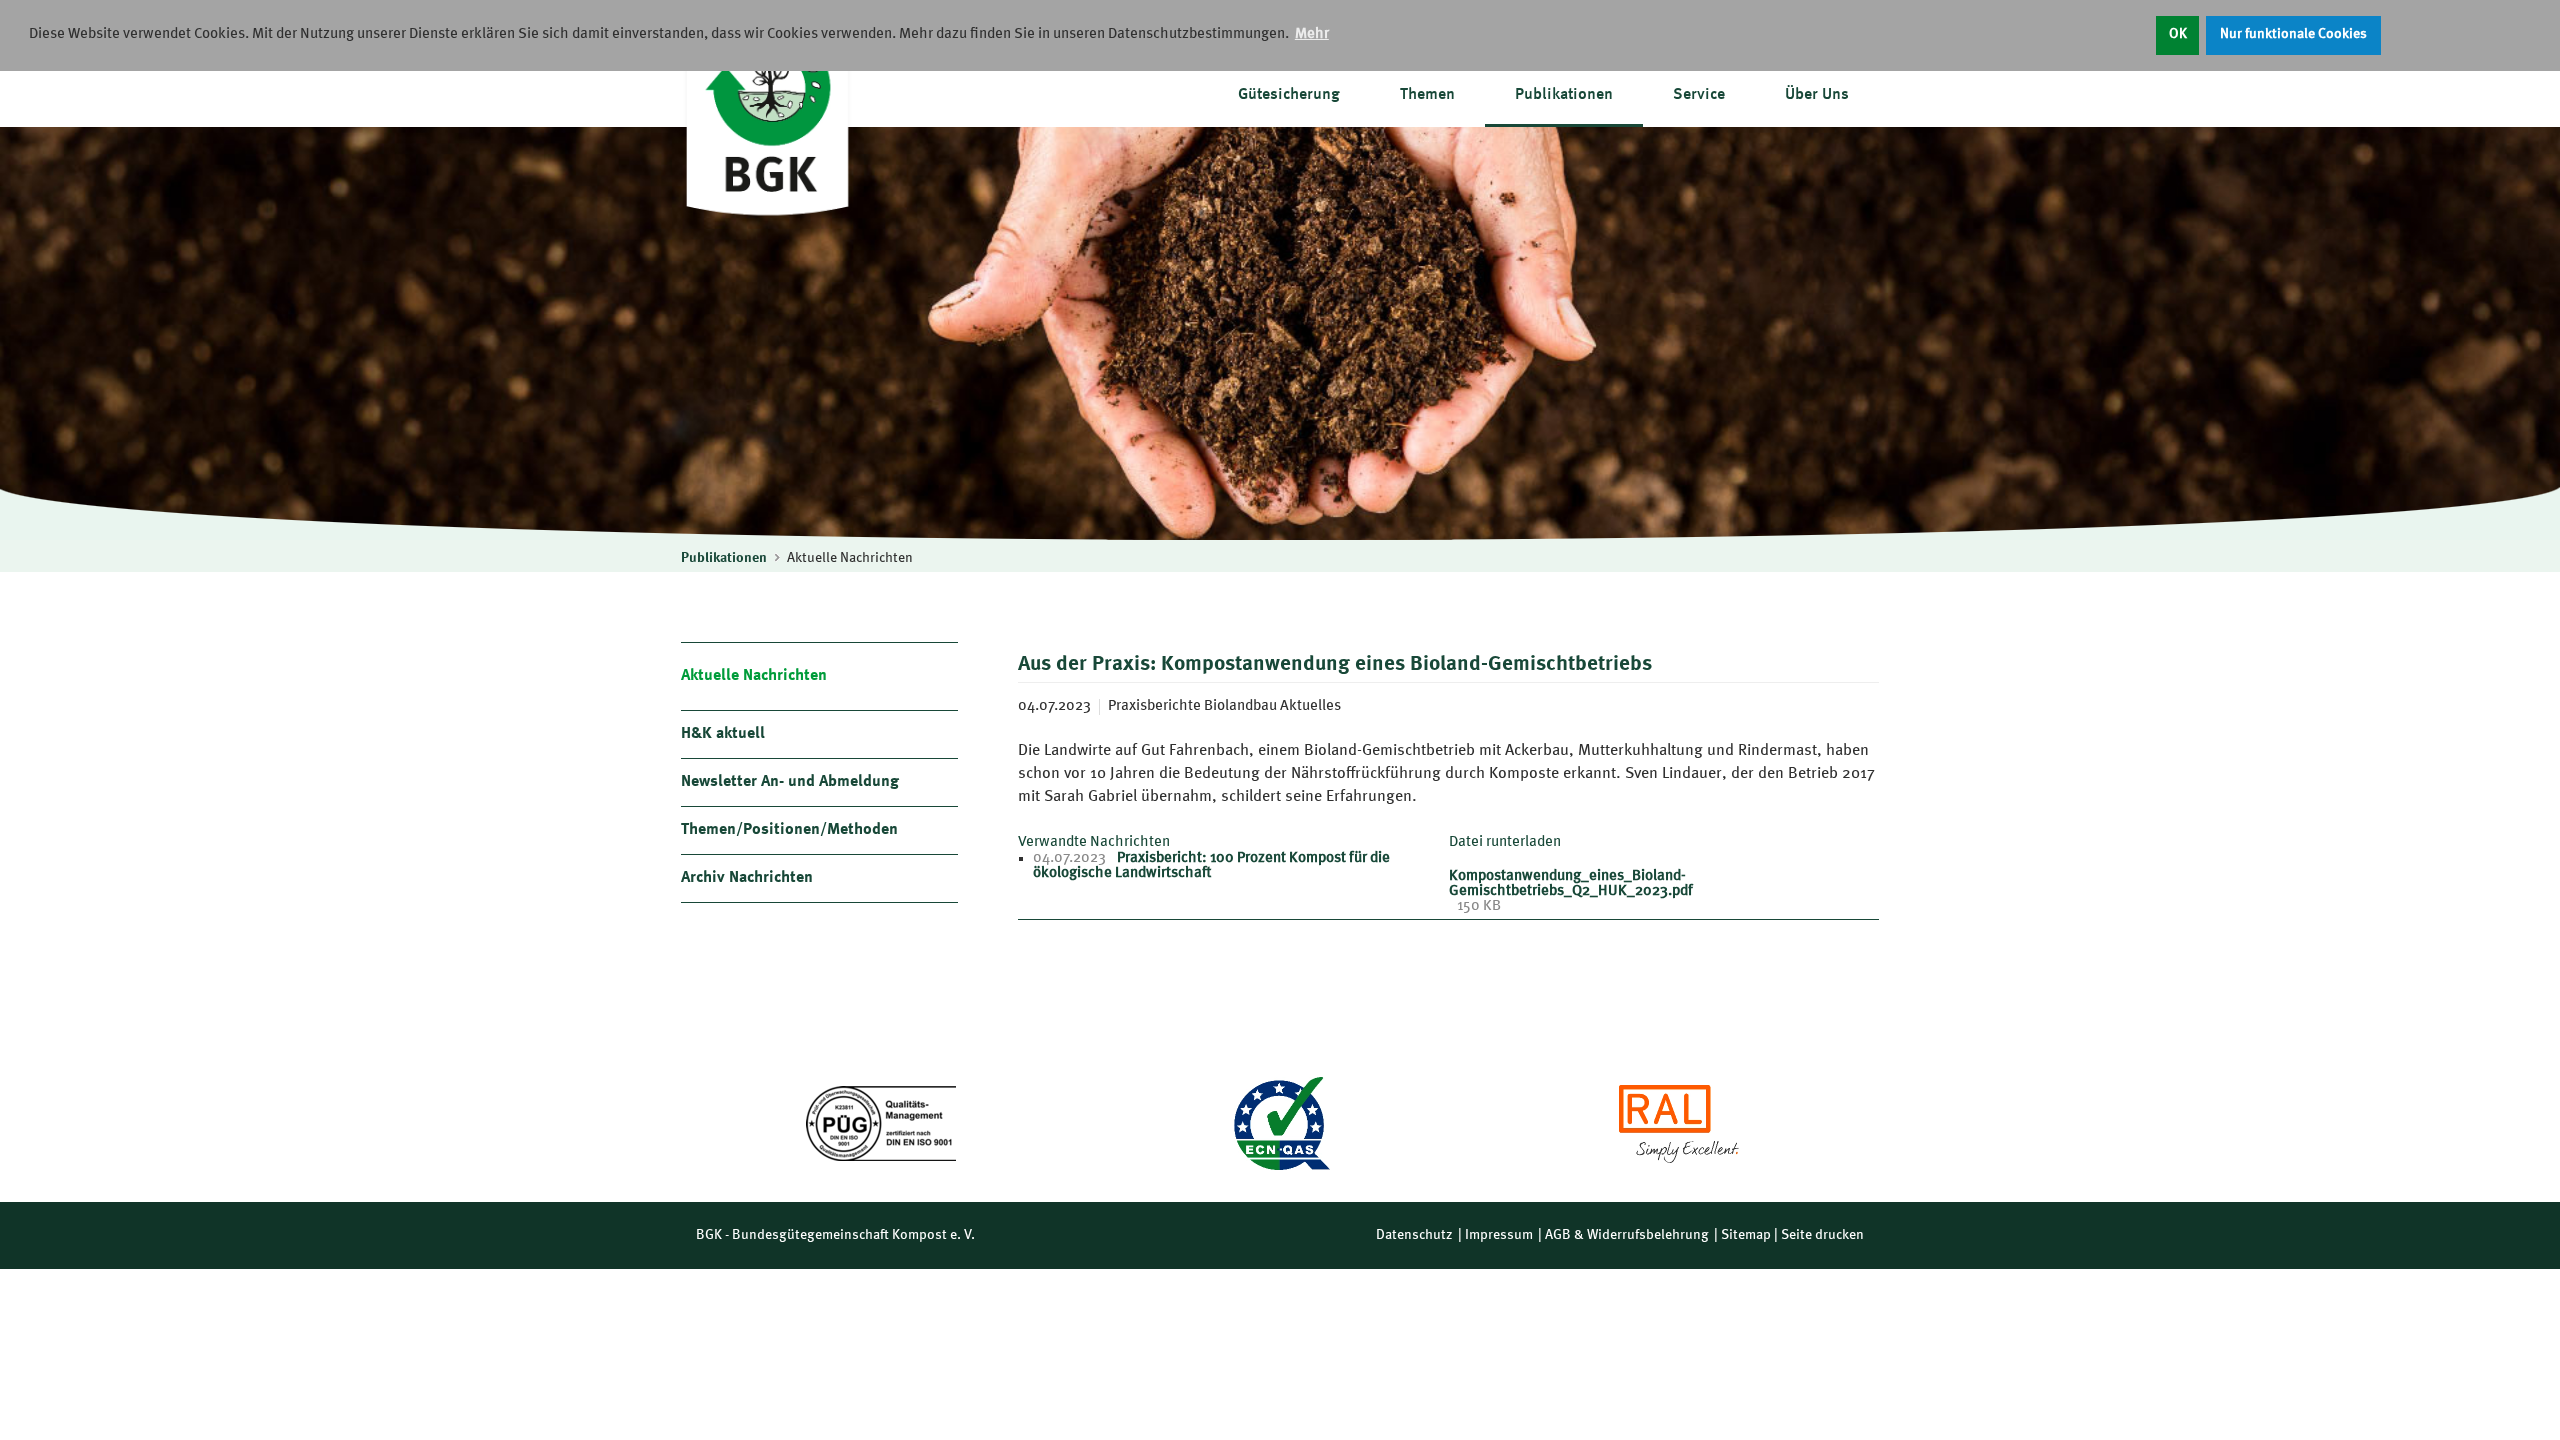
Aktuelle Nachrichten (850, 558)
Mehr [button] (1312, 34)
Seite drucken (1822, 1235)
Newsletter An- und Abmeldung (790, 782)
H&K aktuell (723, 734)
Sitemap (1746, 1235)
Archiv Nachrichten (747, 878)
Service (1699, 95)
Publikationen (1564, 95)
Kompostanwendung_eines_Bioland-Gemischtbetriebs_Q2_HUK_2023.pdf (1571, 884)
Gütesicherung (1289, 95)
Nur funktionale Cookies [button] (2293, 34)
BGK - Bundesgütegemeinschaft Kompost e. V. (835, 1235)
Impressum (1499, 1235)
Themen (1427, 95)
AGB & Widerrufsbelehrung (1627, 1235)
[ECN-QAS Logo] (1280, 1123)
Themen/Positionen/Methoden (789, 830)
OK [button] (2178, 34)
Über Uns (1817, 95)
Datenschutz (1414, 1235)
